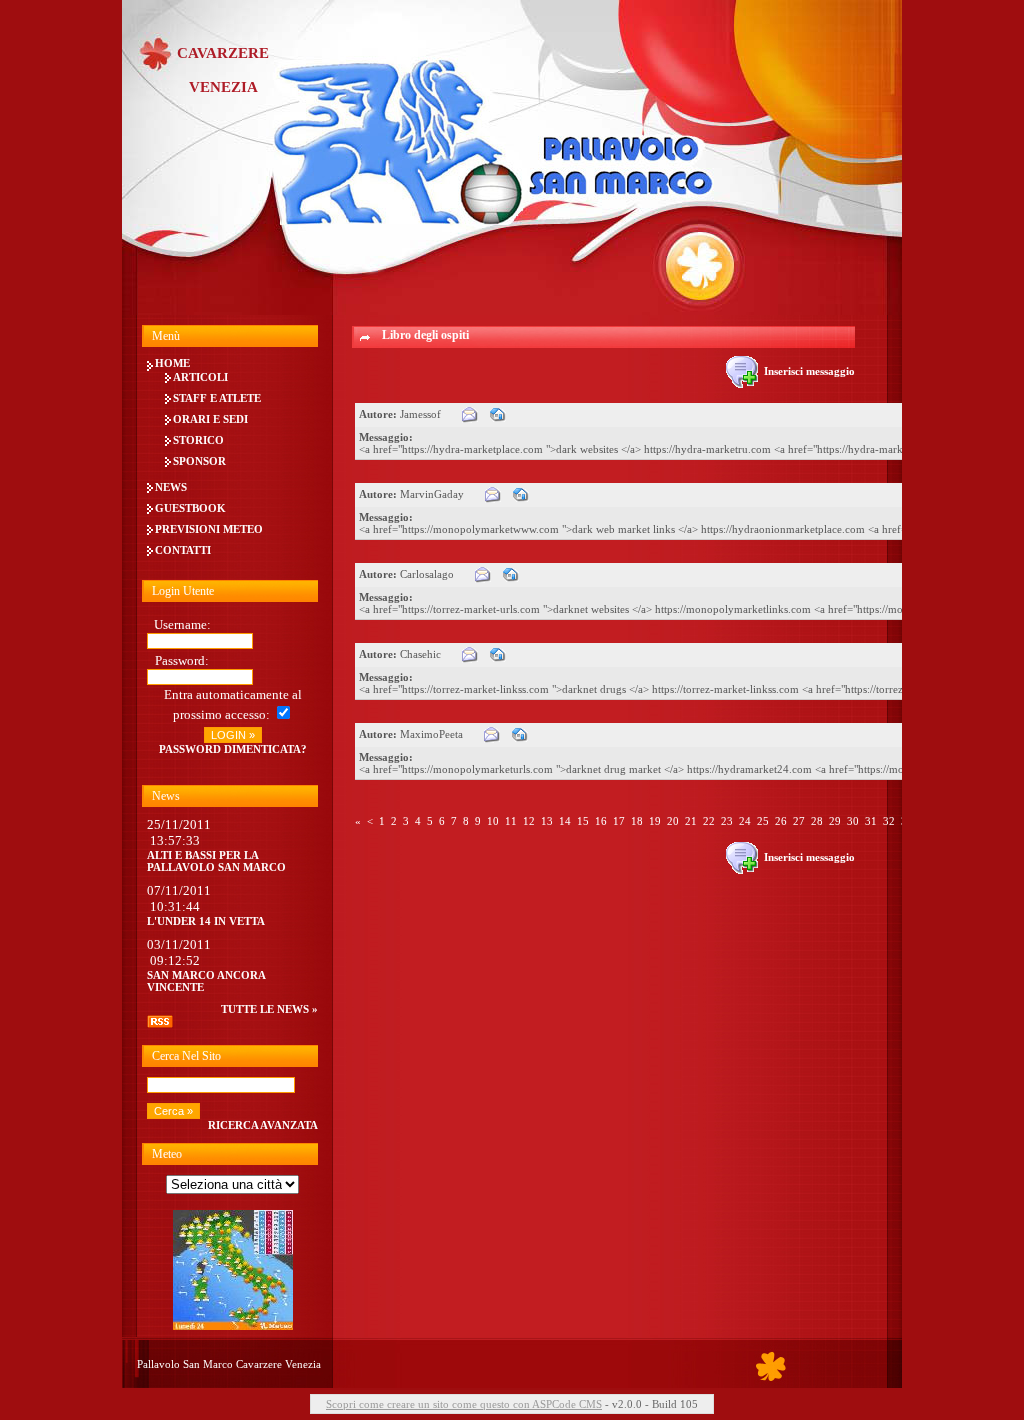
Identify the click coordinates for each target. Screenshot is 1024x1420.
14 (565, 821)
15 (583, 821)
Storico (198, 440)
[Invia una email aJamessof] (470, 414)
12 (529, 821)
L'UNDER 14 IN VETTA (206, 921)
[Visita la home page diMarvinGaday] (521, 494)
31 (871, 821)
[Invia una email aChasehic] (470, 654)
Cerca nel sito (186, 1056)
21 (691, 821)
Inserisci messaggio (806, 371)
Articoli (200, 377)
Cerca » (173, 1111)
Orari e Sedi (210, 419)
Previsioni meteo (209, 529)
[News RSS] (160, 1024)
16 (601, 821)
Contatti (183, 550)
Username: (182, 624)
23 (727, 821)
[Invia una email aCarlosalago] (483, 574)
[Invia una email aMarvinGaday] (493, 494)
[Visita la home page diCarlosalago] (511, 574)
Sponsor (199, 461)
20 (673, 821)
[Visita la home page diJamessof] (498, 414)
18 (637, 821)
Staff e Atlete (217, 398)
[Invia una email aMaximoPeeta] (492, 734)
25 (763, 821)
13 (547, 821)
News (171, 487)
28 (817, 821)
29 (835, 821)
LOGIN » (233, 735)
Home (172, 363)
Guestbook (190, 508)
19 (655, 821)
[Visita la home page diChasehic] (498, 654)
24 (745, 821)
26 (781, 821)
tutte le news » (269, 1009)
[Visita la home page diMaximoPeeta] (520, 734)
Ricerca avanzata (263, 1125)
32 (889, 821)
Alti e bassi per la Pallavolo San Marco (216, 861)
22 (709, 821)
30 (853, 821)
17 (619, 821)
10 (493, 821)
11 (511, 821)
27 (799, 821)
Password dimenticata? (233, 749)
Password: (182, 660)
